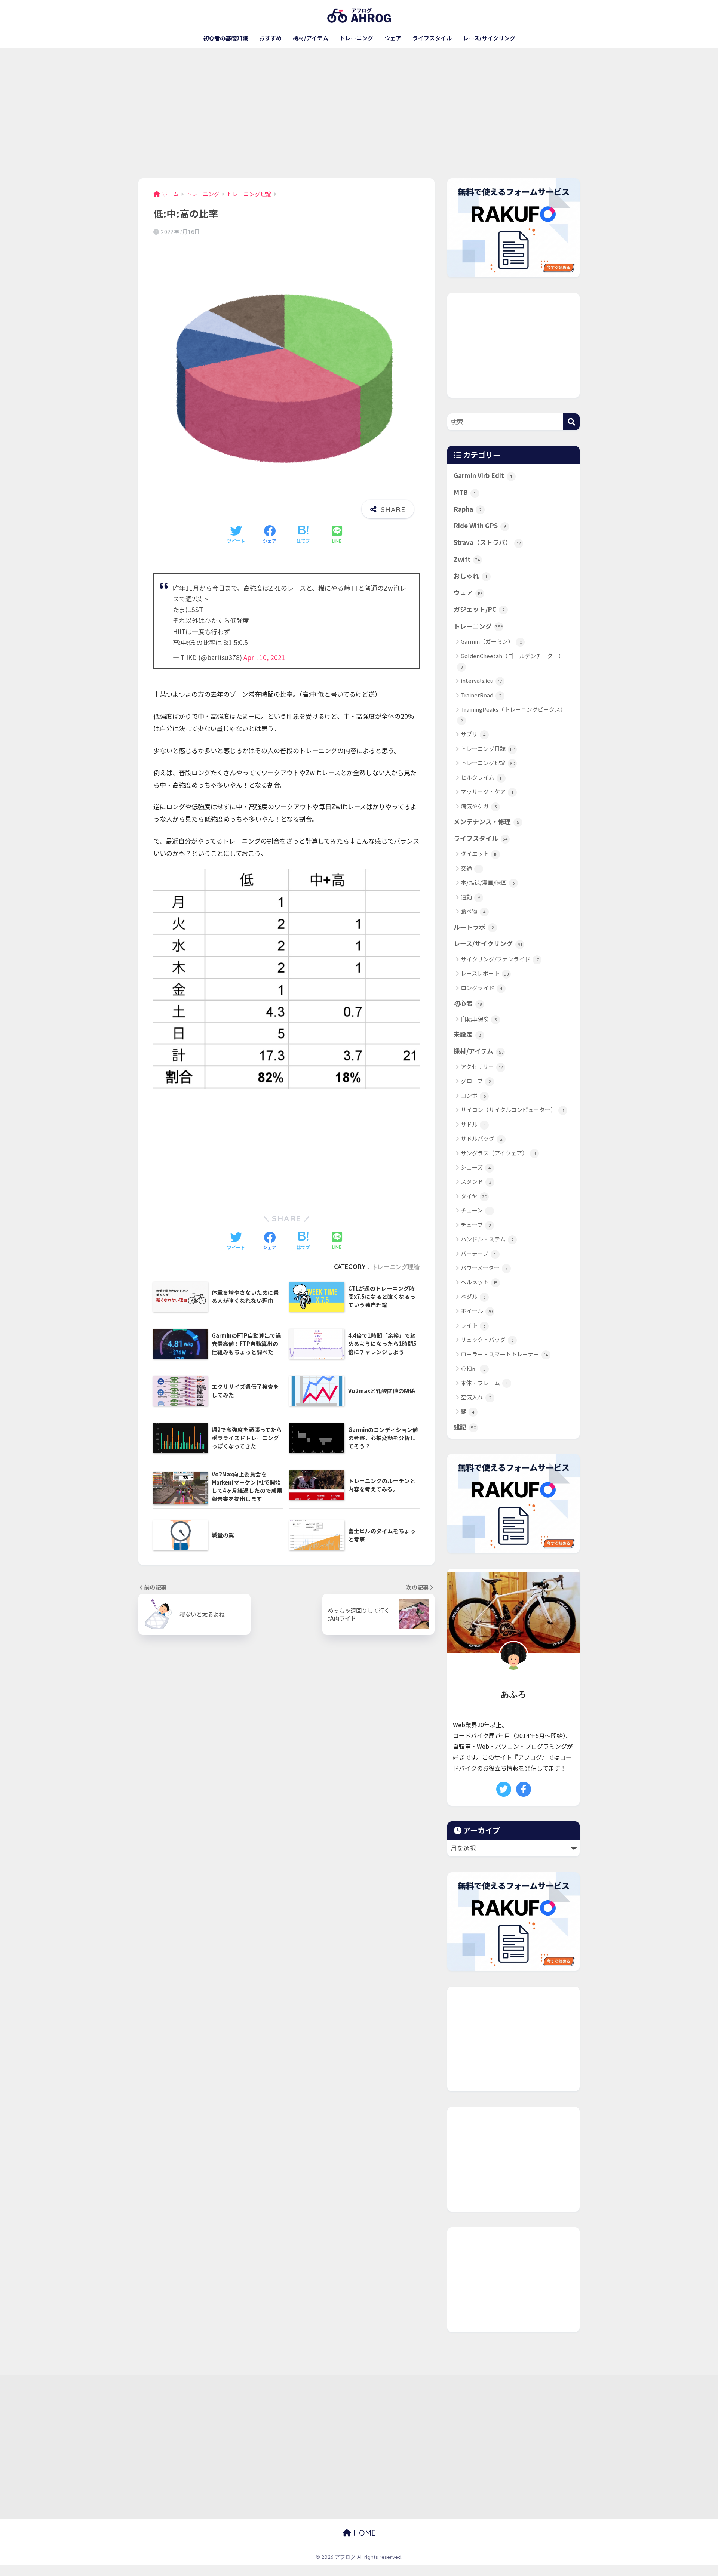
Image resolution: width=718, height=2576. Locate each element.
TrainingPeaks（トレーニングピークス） (513, 714)
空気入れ (476, 1397)
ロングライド (482, 988)
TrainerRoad (481, 695)
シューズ (476, 1167)
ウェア (393, 38)
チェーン (475, 1210)
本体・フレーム (484, 1383)
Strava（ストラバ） (487, 542)
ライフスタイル (432, 38)
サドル (473, 1124)
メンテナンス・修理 (487, 822)
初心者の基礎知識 (225, 38)
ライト (473, 1325)
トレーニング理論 (396, 1267)
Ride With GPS (480, 526)
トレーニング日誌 (488, 748)
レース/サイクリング (489, 38)
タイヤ (474, 1196)
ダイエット (479, 853)
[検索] (571, 422)
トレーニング (356, 38)
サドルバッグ (482, 1138)
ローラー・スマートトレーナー (504, 1354)
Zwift (467, 559)
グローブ (476, 1081)
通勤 (470, 897)
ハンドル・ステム (487, 1239)
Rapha (468, 509)
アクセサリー (482, 1067)
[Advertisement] (359, 113)
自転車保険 (479, 1019)
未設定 (467, 1034)
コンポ (473, 1095)
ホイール (477, 1311)
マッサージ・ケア (487, 791)
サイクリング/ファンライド (500, 959)
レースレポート (485, 973)
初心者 (468, 1003)
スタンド (476, 1181)
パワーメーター (484, 1268)
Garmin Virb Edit (483, 475)
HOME (363, 2533)
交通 (470, 868)
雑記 (465, 1427)
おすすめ (270, 38)
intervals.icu (481, 680)
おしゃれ (470, 576)
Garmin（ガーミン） (492, 641)
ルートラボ (474, 927)
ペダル (473, 1296)
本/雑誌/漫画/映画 (488, 882)
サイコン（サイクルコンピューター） (513, 1110)
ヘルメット (479, 1282)
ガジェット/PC (479, 609)
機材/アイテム (311, 38)
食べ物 (473, 911)
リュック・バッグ (487, 1339)
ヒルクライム (482, 777)
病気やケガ (479, 806)
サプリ (473, 734)
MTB (465, 492)
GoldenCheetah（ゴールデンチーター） (512, 661)
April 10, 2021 (264, 657)
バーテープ (478, 1253)
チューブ (476, 1225)
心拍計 (473, 1368)
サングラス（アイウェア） (498, 1153)
